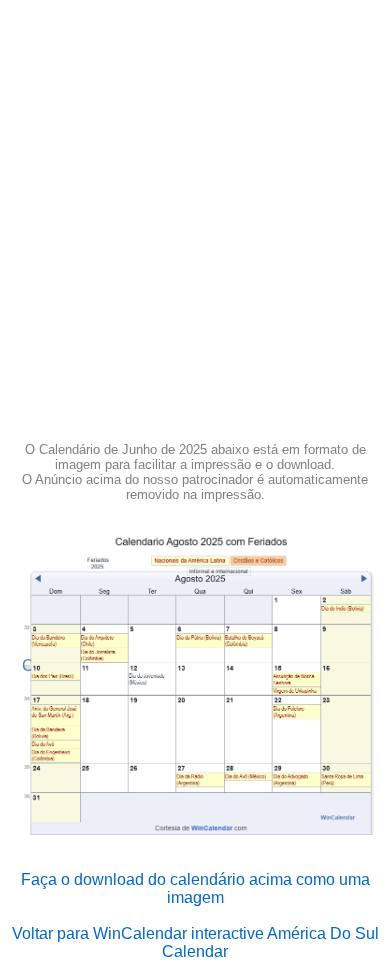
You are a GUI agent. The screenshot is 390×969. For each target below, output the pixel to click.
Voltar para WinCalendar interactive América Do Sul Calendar (195, 942)
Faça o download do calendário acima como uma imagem (195, 888)
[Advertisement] (195, 227)
